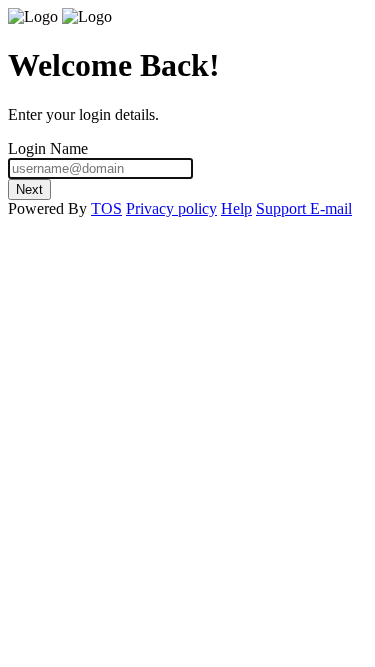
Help (236, 208)
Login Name (48, 148)
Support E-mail (304, 208)
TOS (106, 208)
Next (29, 189)
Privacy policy (171, 208)
